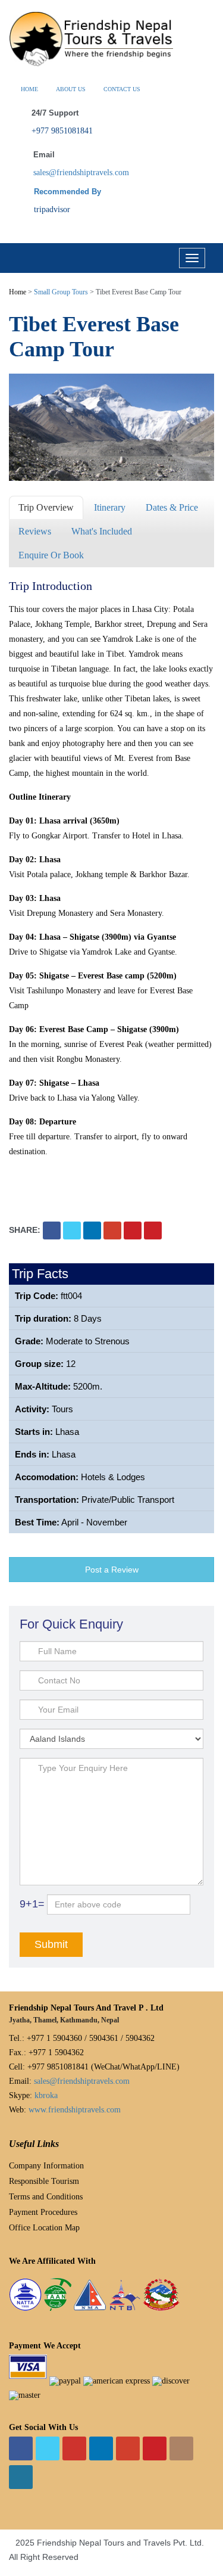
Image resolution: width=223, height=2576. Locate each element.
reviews (35, 531)
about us (71, 89)
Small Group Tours (61, 292)
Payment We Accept (45, 2346)
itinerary (110, 507)
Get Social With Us (43, 2427)
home (29, 89)
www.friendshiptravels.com (75, 2110)
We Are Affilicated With (52, 2261)
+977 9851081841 (62, 131)
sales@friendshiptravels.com (81, 173)
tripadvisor (52, 209)
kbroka (46, 2095)
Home (18, 292)
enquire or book (51, 555)
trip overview (46, 507)
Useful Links (34, 2144)
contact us (122, 89)
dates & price (172, 507)
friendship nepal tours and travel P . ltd (86, 2008)
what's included (102, 531)
